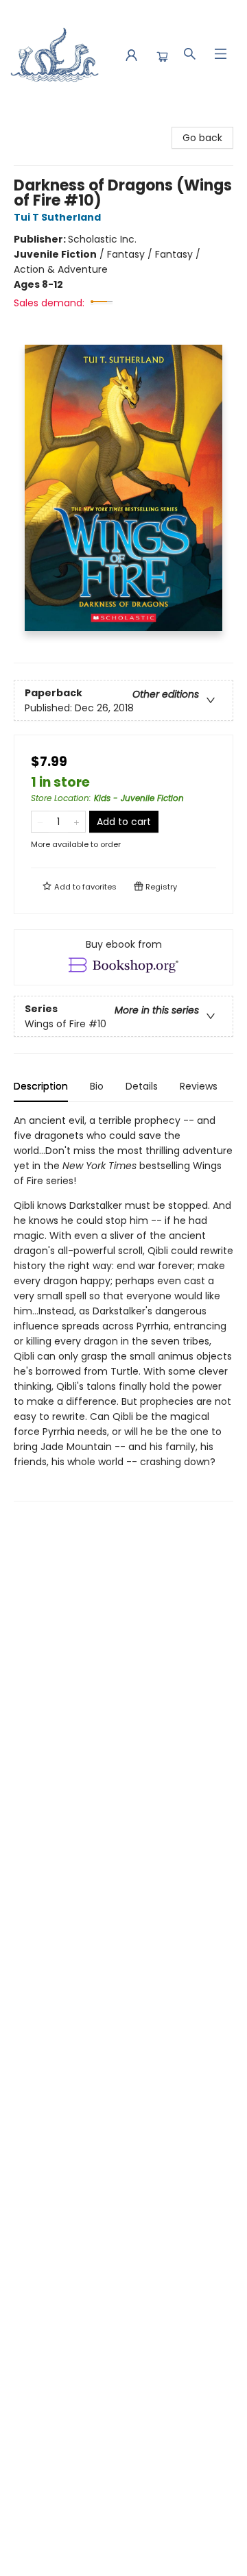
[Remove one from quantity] (40, 822)
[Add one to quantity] (77, 822)
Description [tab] (41, 1086)
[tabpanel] (123, 1307)
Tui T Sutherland (57, 217)
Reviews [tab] (199, 1086)
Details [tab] (142, 1086)
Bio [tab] (97, 1086)
